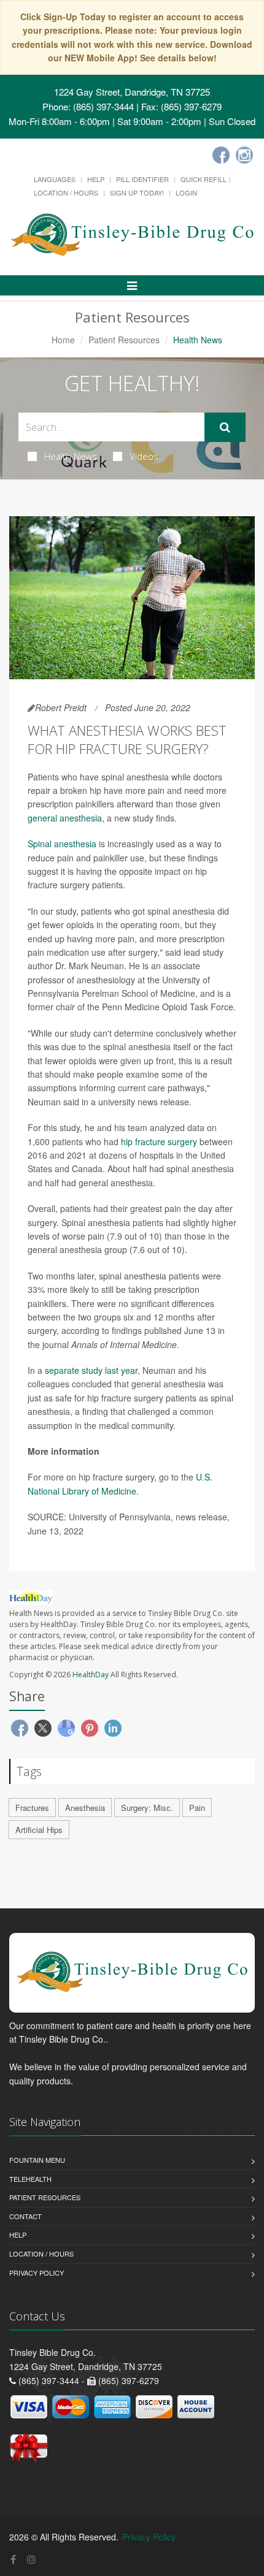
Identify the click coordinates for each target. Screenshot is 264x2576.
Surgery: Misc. (147, 1808)
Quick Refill (204, 179)
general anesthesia (65, 818)
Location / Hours (66, 192)
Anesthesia (85, 1808)
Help (96, 179)
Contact (25, 2216)
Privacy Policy (37, 2273)
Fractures (32, 1808)
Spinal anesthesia (62, 844)
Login (186, 192)
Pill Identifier (142, 179)
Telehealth (30, 2179)
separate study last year (91, 1370)
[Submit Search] (225, 427)
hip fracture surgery (159, 1141)
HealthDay (91, 1675)
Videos (144, 456)
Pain (197, 1808)
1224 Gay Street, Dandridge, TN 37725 (132, 92)
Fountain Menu (37, 2160)
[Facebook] (221, 155)
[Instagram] (244, 155)
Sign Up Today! (137, 192)
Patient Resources (124, 340)
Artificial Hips (39, 1830)
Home (63, 340)
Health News (71, 456)
